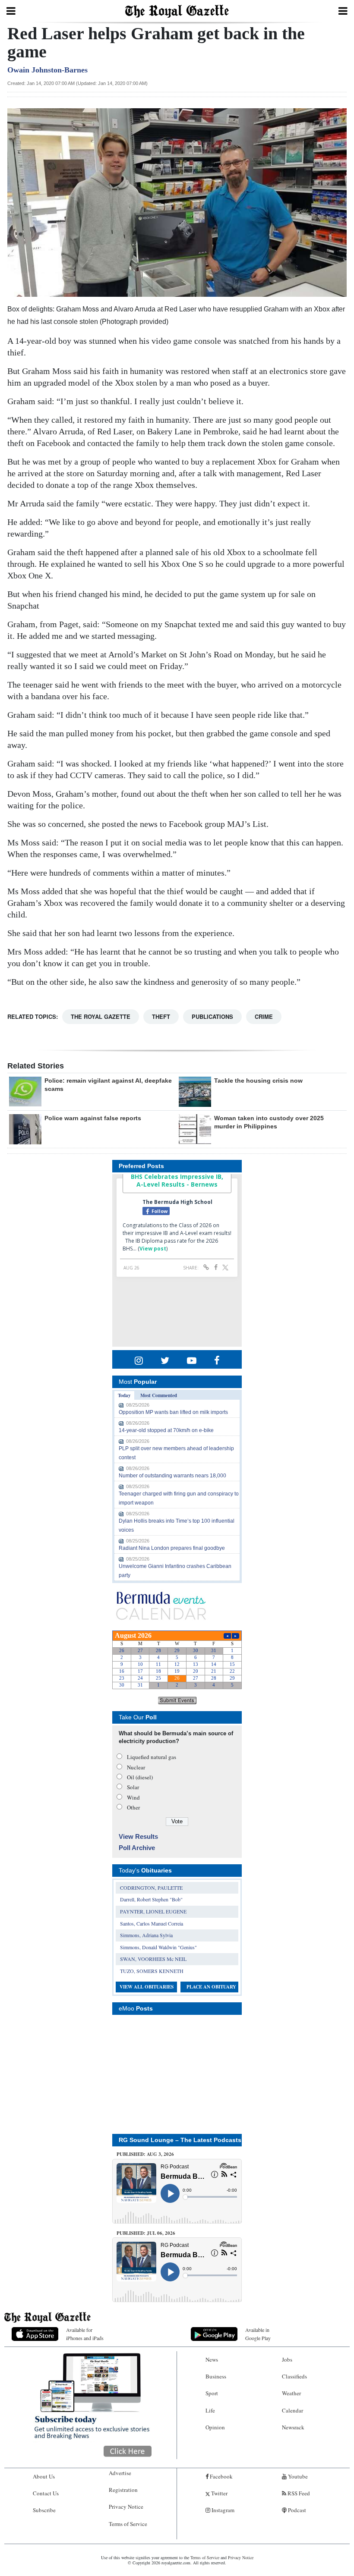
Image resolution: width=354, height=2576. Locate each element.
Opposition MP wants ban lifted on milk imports (173, 1412)
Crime (264, 1016)
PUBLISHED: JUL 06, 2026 (146, 2233)
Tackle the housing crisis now (258, 1081)
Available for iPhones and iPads (85, 2334)
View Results (138, 1836)
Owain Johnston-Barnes (47, 70)
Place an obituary (211, 1987)
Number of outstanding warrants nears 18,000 (172, 1476)
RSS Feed (298, 2493)
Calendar (292, 2410)
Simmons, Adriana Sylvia (146, 1935)
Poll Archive (137, 1848)
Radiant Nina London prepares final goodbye (172, 1548)
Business (216, 2376)
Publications (212, 1016)
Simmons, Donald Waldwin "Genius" (158, 1947)
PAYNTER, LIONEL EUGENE (153, 1911)
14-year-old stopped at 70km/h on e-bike (166, 1430)
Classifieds (294, 2376)
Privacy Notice (126, 2507)
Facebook (221, 2476)
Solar (133, 1787)
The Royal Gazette (101, 1016)
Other (133, 1807)
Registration (123, 2490)
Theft (161, 1016)
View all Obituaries (147, 1987)
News (212, 2359)
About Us (44, 2476)
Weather (291, 2393)
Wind (133, 1797)
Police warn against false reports (93, 1118)
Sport (212, 2393)
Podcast (296, 2510)
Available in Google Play (258, 2334)
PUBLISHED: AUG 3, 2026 (145, 2154)
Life (210, 2410)
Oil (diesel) (140, 1777)
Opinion (215, 2427)
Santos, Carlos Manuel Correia (152, 1923)
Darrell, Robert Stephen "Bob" (151, 1899)
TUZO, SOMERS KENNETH (152, 1971)
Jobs (287, 2359)
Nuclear (136, 1767)
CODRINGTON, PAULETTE (151, 1888)
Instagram (222, 2510)
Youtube (297, 2476)
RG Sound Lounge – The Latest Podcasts (180, 2140)
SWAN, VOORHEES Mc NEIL (153, 1959)
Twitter (219, 2493)
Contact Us (46, 2493)
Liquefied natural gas (152, 1757)
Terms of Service (128, 2524)
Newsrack (293, 2427)
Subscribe (44, 2510)
